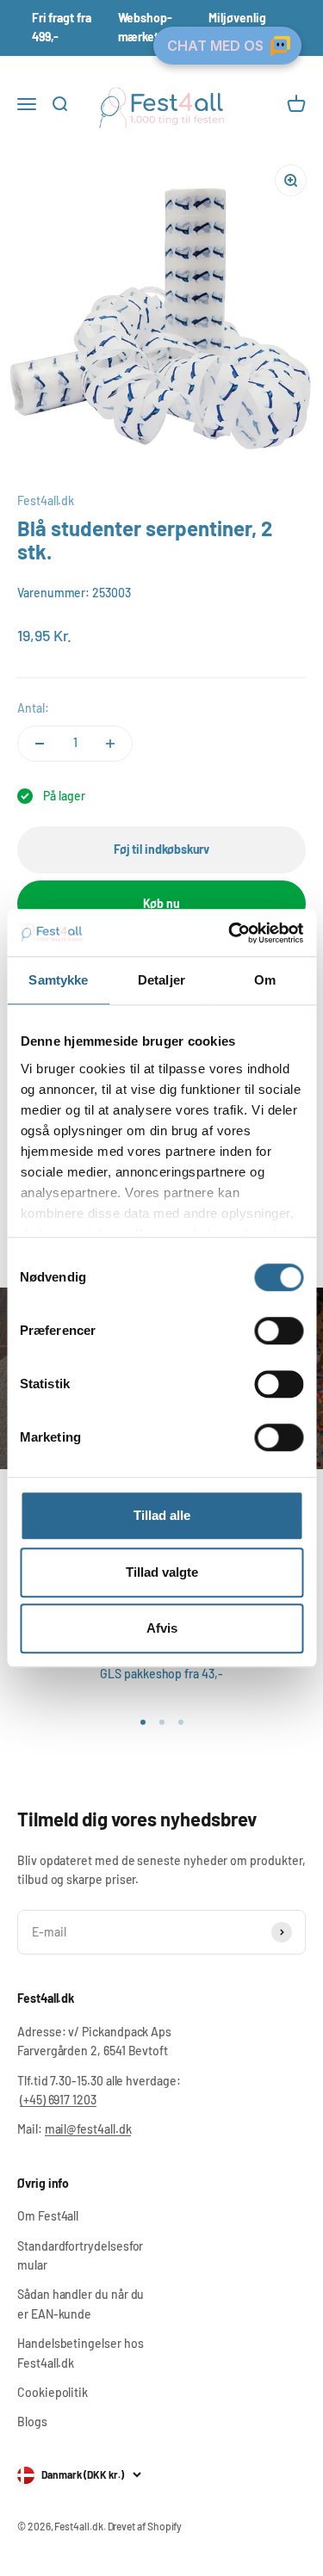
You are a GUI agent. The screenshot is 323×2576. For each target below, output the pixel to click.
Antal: (33, 708)
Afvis (162, 1628)
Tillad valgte (162, 1572)
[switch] (279, 1331)
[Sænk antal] (40, 744)
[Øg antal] (110, 744)
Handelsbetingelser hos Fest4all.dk (80, 2353)
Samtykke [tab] (58, 980)
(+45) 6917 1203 (58, 2100)
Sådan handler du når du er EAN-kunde (81, 2304)
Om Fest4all (48, 2216)
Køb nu (161, 903)
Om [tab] (265, 980)
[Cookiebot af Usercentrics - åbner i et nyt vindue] (230, 933)
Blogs (32, 2422)
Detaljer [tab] (161, 980)
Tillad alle (162, 1515)
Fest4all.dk (46, 500)
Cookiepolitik (53, 2392)
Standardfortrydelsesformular (80, 2255)
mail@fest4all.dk (88, 2129)
